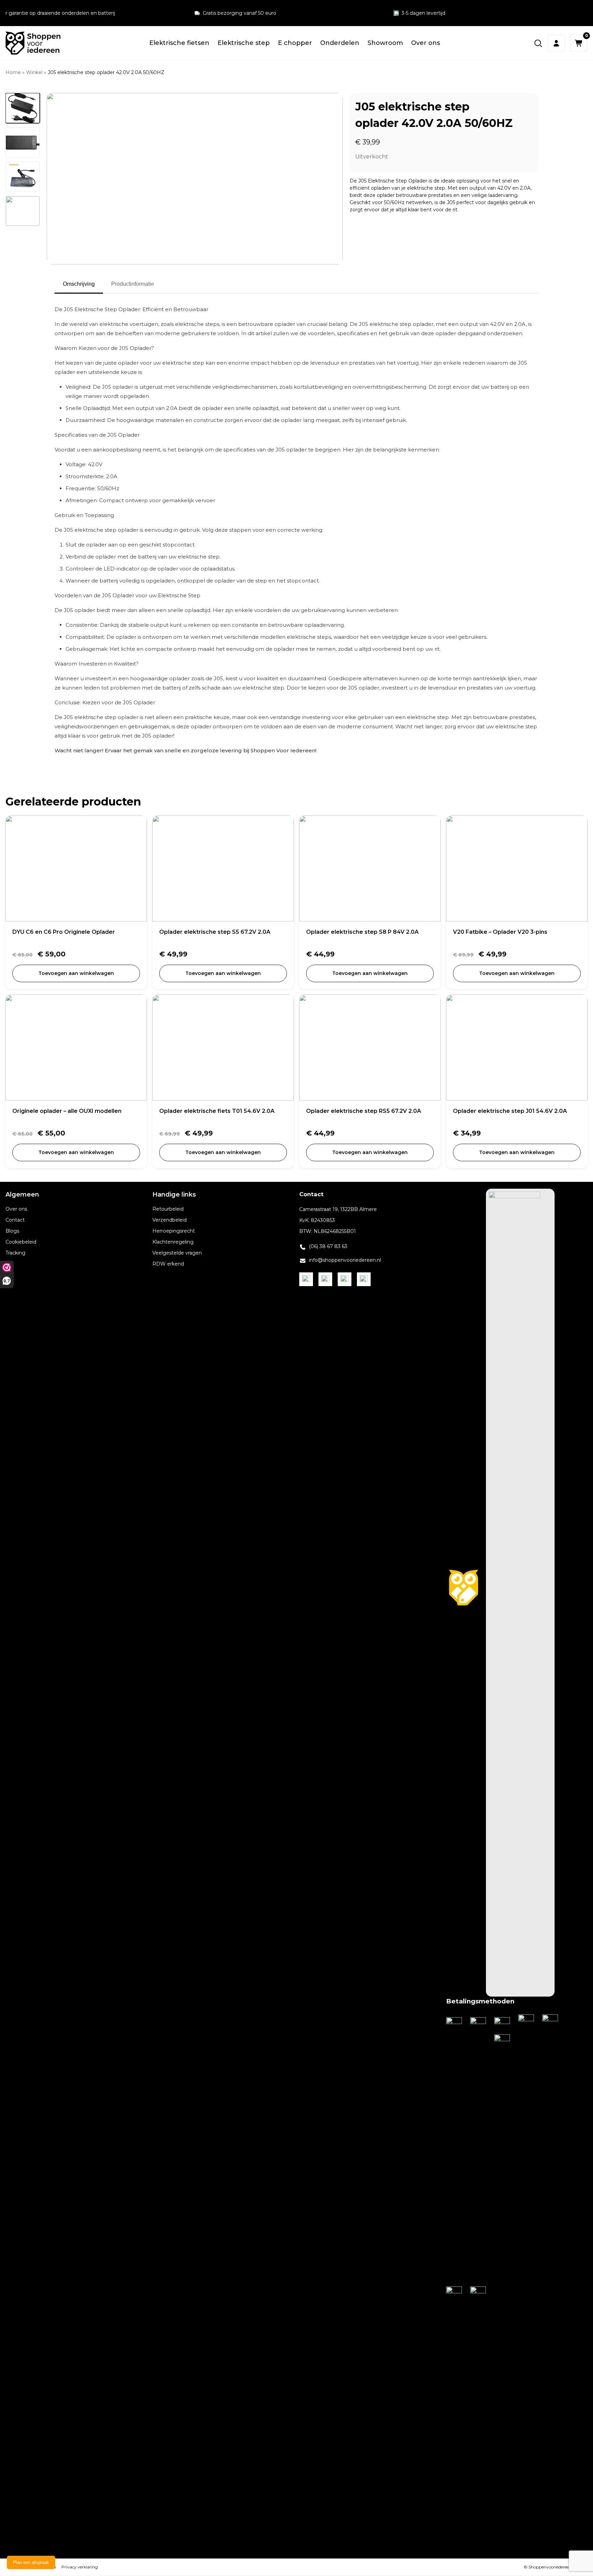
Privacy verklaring (80, 2567)
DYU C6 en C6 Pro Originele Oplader (64, 932)
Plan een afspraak (31, 2562)
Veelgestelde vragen (177, 1253)
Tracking (15, 1253)
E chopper (295, 43)
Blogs (12, 1231)
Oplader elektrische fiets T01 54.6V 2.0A (217, 1111)
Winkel (34, 72)
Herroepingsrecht (174, 1231)
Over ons (426, 43)
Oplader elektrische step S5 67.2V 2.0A (215, 932)
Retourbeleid (168, 1209)
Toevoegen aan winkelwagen (76, 973)
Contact (15, 1220)
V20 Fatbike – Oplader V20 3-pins (500, 932)
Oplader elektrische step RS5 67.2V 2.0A (364, 1111)
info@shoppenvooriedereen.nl (345, 1260)
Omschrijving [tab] (79, 284)
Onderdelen (340, 43)
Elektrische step (244, 43)
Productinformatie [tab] (133, 284)
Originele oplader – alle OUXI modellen (67, 1111)
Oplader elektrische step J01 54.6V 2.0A (510, 1111)
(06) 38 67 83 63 (328, 1246)
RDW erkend (168, 1264)
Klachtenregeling (173, 1242)
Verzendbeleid (170, 1220)
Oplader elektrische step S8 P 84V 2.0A (362, 932)
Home (13, 72)
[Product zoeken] (538, 43)
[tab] (23, 108)
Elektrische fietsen (179, 43)
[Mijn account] (556, 43)
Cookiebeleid (21, 1242)
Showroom (385, 43)
